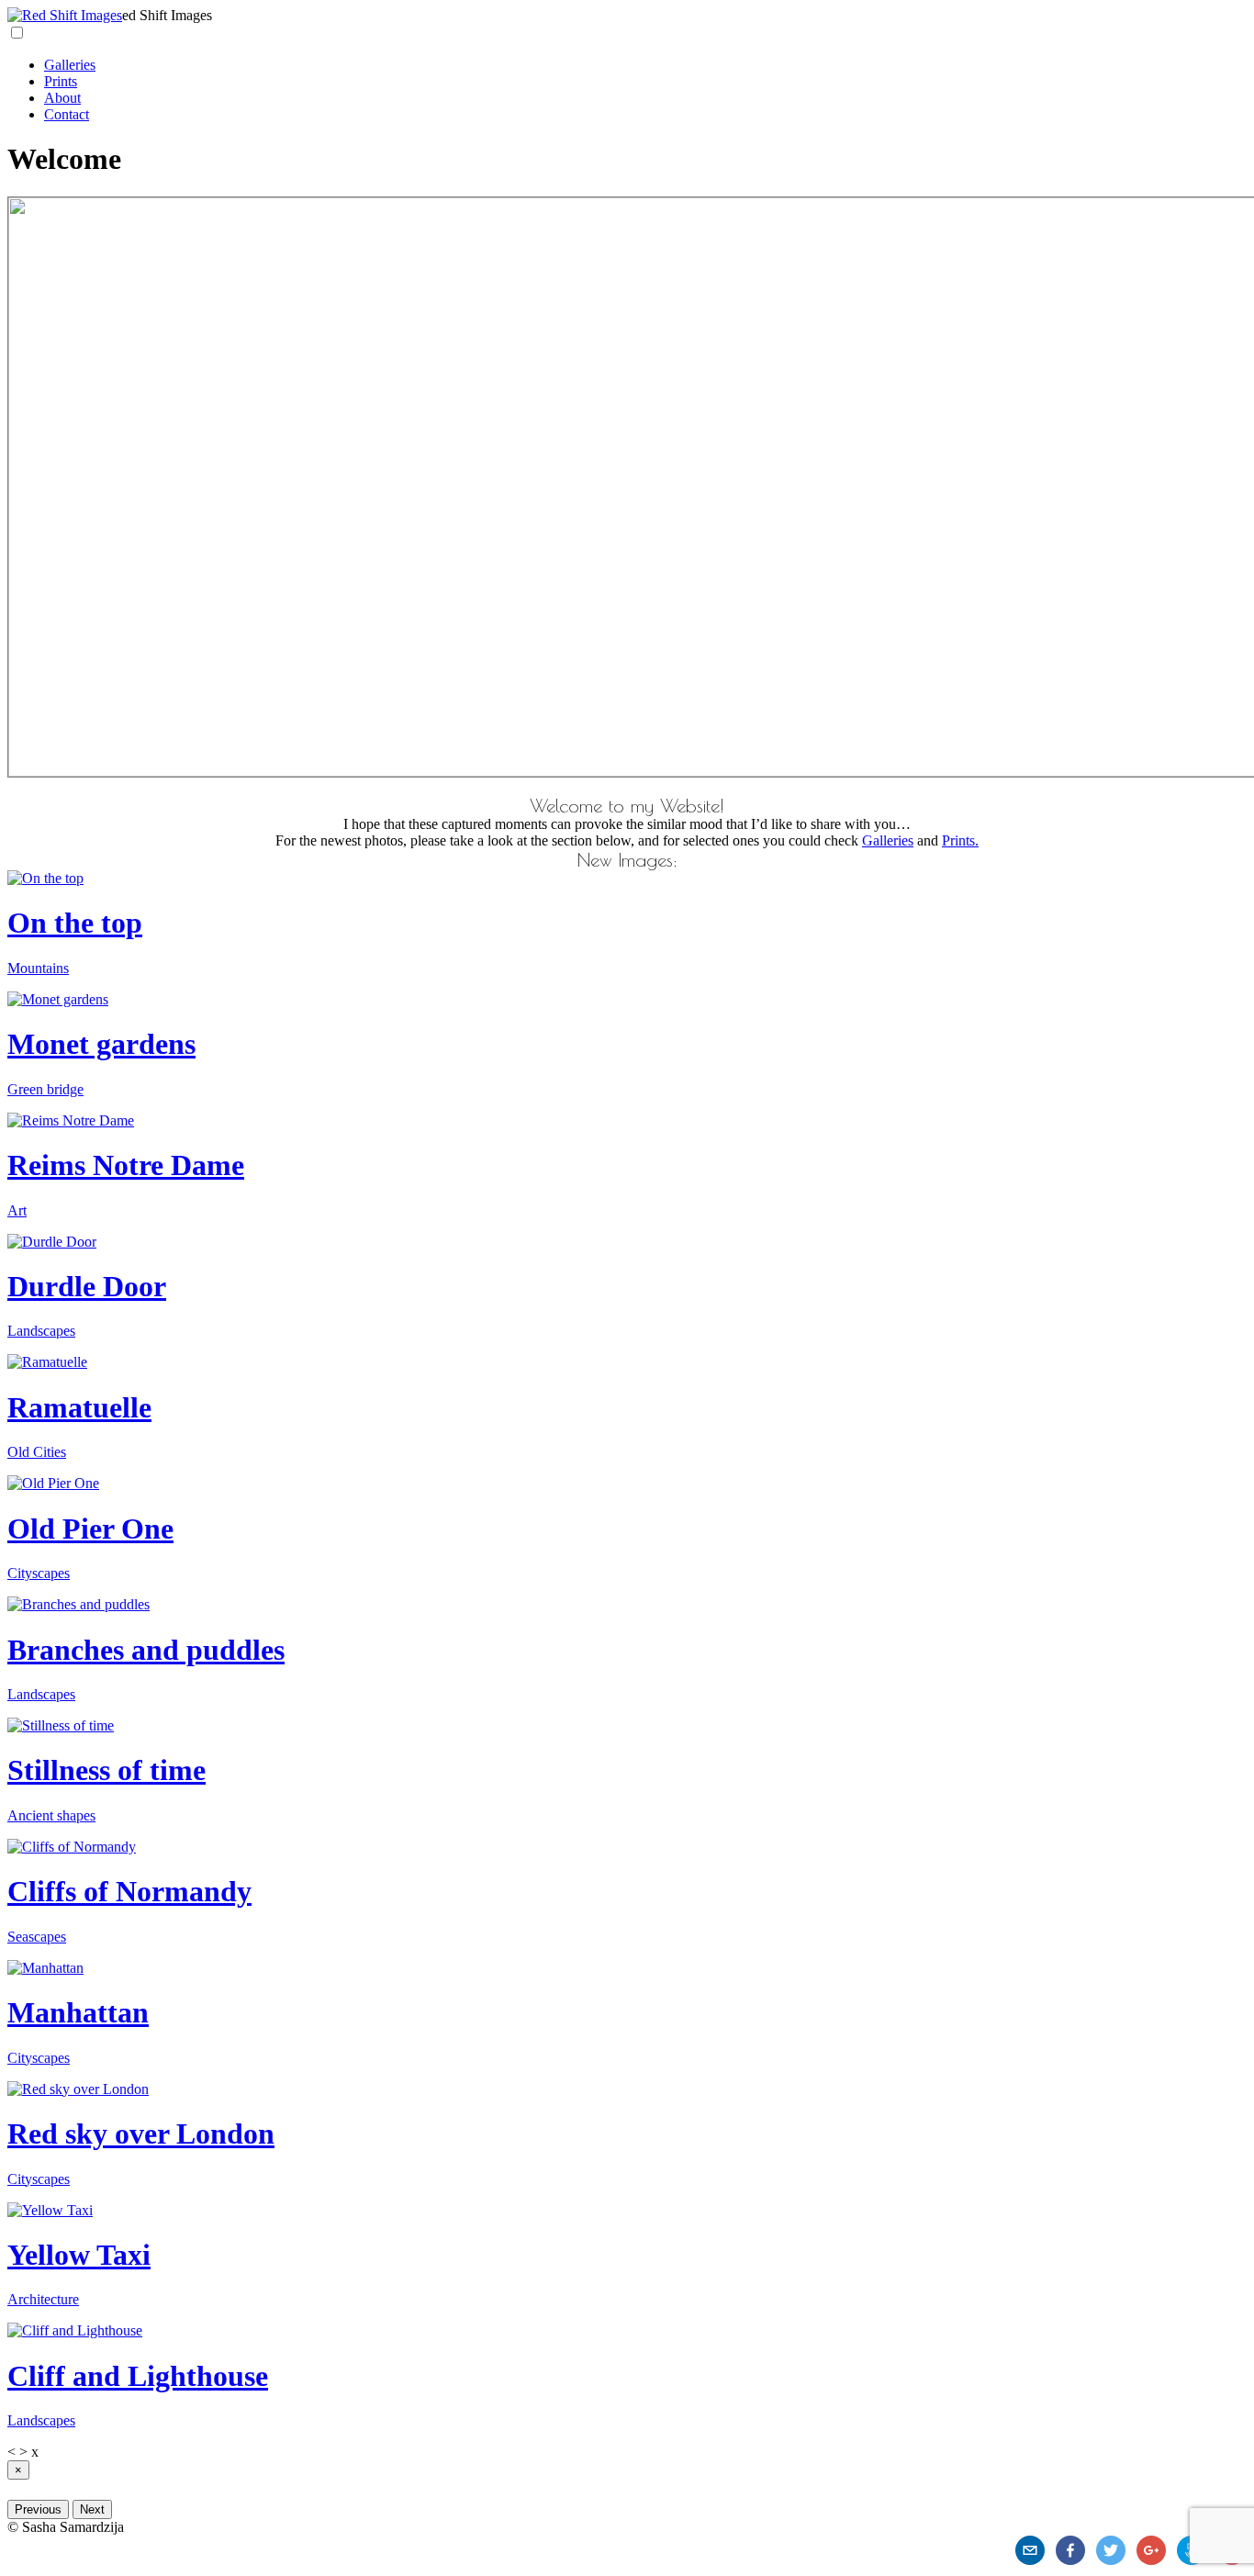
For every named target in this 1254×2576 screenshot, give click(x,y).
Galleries (70, 65)
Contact (67, 114)
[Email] (1030, 2550)
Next (92, 2509)
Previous (38, 2509)
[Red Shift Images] (65, 15)
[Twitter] (1111, 2550)
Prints (61, 81)
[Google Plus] (1151, 2550)
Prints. (960, 840)
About (62, 98)
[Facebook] (1070, 2550)
